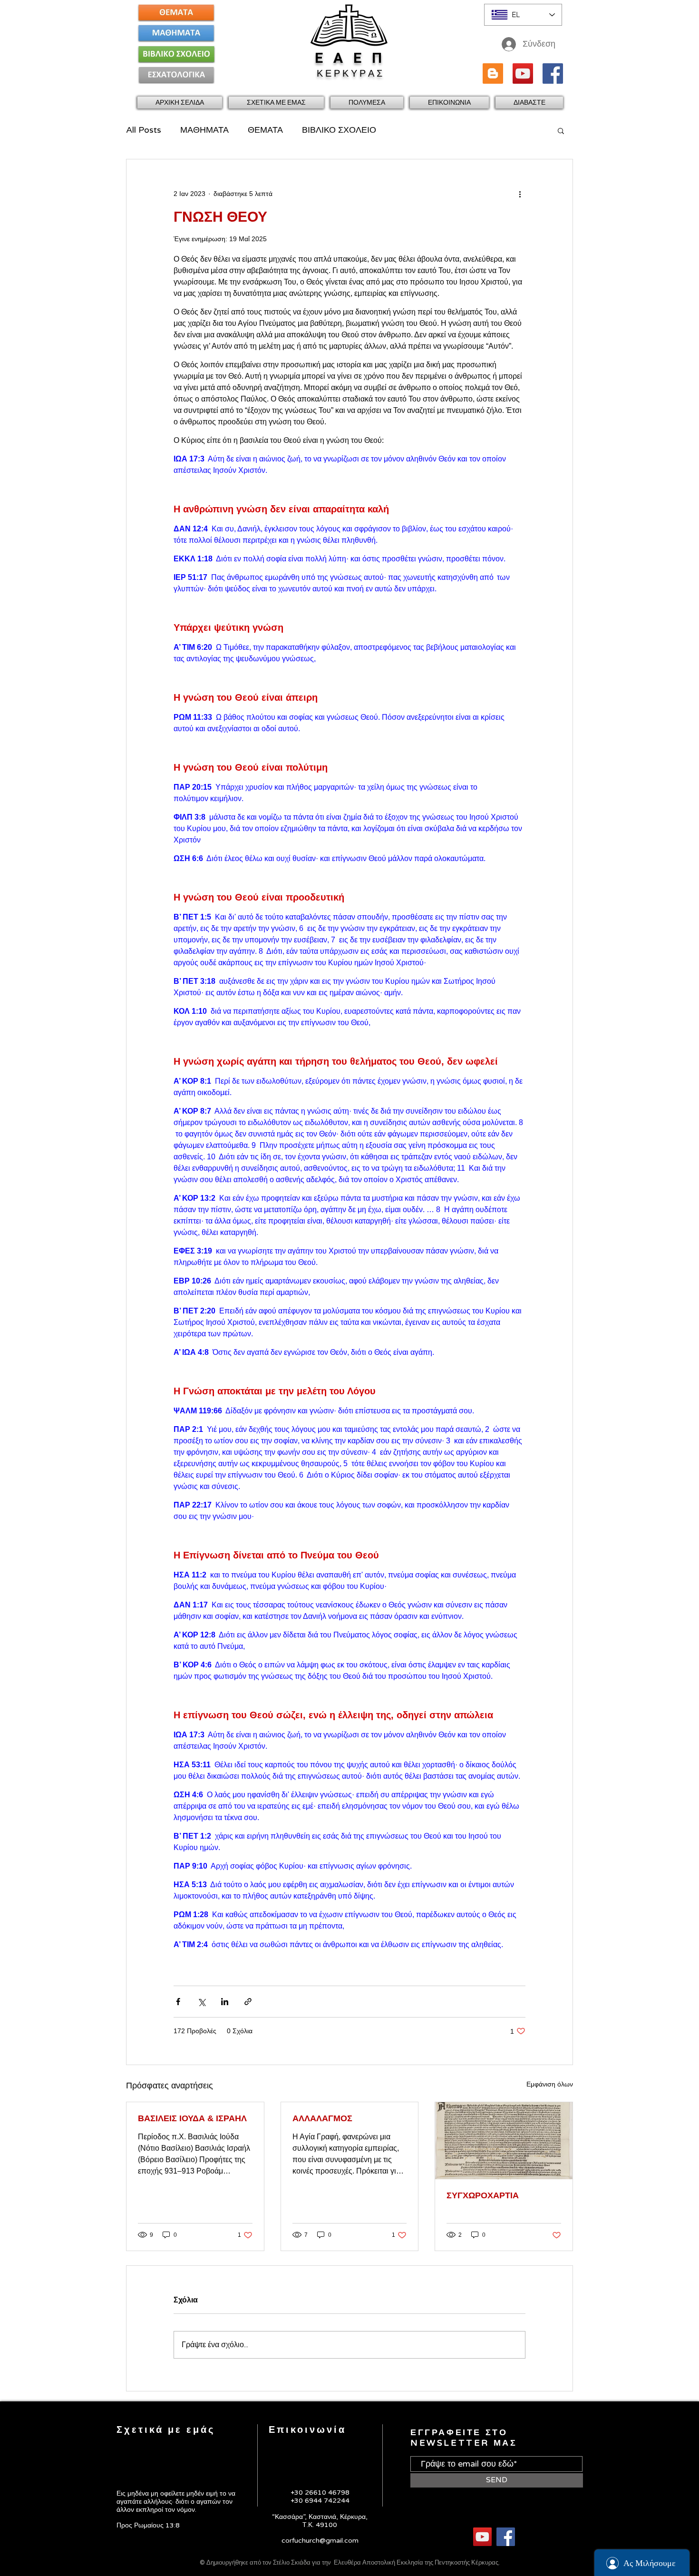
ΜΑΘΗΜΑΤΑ (204, 130)
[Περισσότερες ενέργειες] (520, 194)
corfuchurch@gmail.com (320, 2541)
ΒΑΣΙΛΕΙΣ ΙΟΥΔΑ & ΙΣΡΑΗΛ (192, 2118)
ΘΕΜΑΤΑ (265, 130)
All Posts (144, 130)
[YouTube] (523, 73)
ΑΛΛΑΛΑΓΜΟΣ (322, 2118)
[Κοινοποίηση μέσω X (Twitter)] (201, 2002)
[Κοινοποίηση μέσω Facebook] (178, 2002)
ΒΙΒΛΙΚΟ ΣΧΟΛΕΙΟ (339, 130)
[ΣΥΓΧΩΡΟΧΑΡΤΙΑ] (504, 2141)
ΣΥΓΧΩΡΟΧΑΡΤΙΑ (483, 2195)
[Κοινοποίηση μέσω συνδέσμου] (248, 2002)
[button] (276, 103)
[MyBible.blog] (493, 73)
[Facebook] (553, 73)
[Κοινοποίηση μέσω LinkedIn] (225, 2002)
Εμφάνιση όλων (550, 2084)
